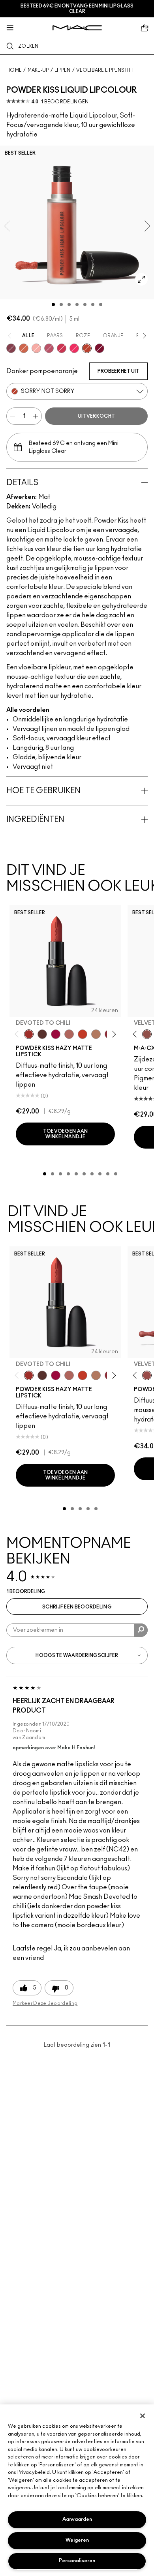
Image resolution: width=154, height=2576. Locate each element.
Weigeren (77, 2540)
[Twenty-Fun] (56, 1034)
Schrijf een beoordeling (77, 1607)
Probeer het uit (118, 371)
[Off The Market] (96, 1034)
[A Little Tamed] (62, 348)
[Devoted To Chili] (29, 1034)
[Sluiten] (143, 2416)
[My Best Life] (83, 1034)
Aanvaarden (77, 2519)
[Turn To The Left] (42, 1034)
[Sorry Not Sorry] (87, 348)
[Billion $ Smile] (74, 348)
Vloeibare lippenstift (105, 70)
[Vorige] (18, 1034)
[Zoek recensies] (141, 1630)
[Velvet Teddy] (147, 1034)
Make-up (38, 70)
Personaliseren (77, 2561)
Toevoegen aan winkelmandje (66, 1134)
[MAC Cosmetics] (77, 28)
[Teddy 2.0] (69, 1034)
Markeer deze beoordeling (45, 2003)
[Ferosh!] (11, 348)
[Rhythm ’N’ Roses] (24, 348)
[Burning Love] (100, 348)
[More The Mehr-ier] (49, 348)
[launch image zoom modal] (141, 279)
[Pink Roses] (36, 348)
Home (14, 70)
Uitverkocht (96, 416)
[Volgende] (113, 1034)
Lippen (63, 70)
